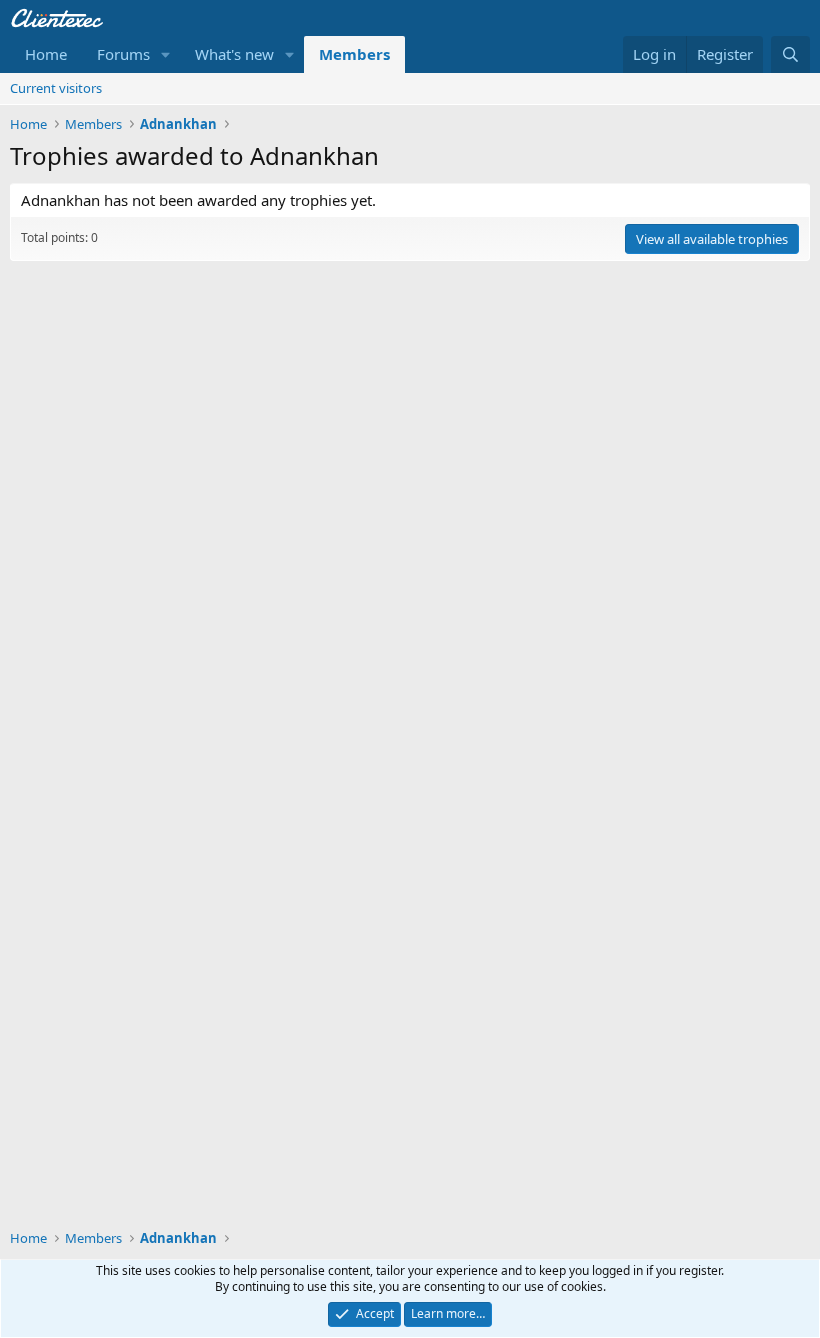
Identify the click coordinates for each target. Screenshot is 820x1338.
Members (354, 54)
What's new (234, 54)
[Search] (790, 54)
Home (46, 54)
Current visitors (56, 88)
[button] (166, 54)
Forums (123, 54)
